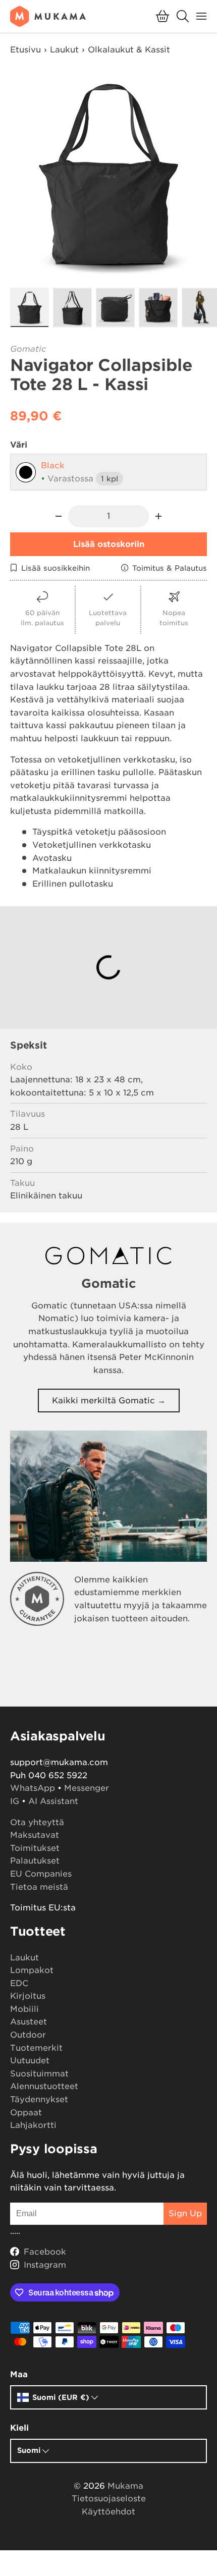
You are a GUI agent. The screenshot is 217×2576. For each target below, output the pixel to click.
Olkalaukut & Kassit (129, 50)
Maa (19, 2374)
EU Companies (41, 1874)
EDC (19, 1983)
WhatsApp (33, 1788)
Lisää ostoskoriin (109, 544)
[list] (108, 175)
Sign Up (185, 2213)
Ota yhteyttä (37, 1822)
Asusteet (29, 2022)
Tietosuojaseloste (109, 2499)
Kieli (19, 2428)
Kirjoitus (28, 1996)
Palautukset (35, 1861)
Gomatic (28, 349)
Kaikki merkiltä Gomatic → (109, 1401)
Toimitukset (35, 1848)
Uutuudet (30, 2061)
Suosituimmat (39, 2074)
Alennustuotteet (44, 2086)
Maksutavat (35, 1835)
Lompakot (32, 1970)
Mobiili (24, 2009)
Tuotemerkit (36, 2048)
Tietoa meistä (39, 1887)
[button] (162, 16)
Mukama (125, 2486)
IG (15, 1801)
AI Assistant (53, 1801)
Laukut (64, 50)
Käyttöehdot (108, 2512)
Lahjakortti (33, 2125)
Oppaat (26, 2113)
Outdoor (28, 2035)
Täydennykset (39, 2099)
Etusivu (25, 50)
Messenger (87, 1788)
